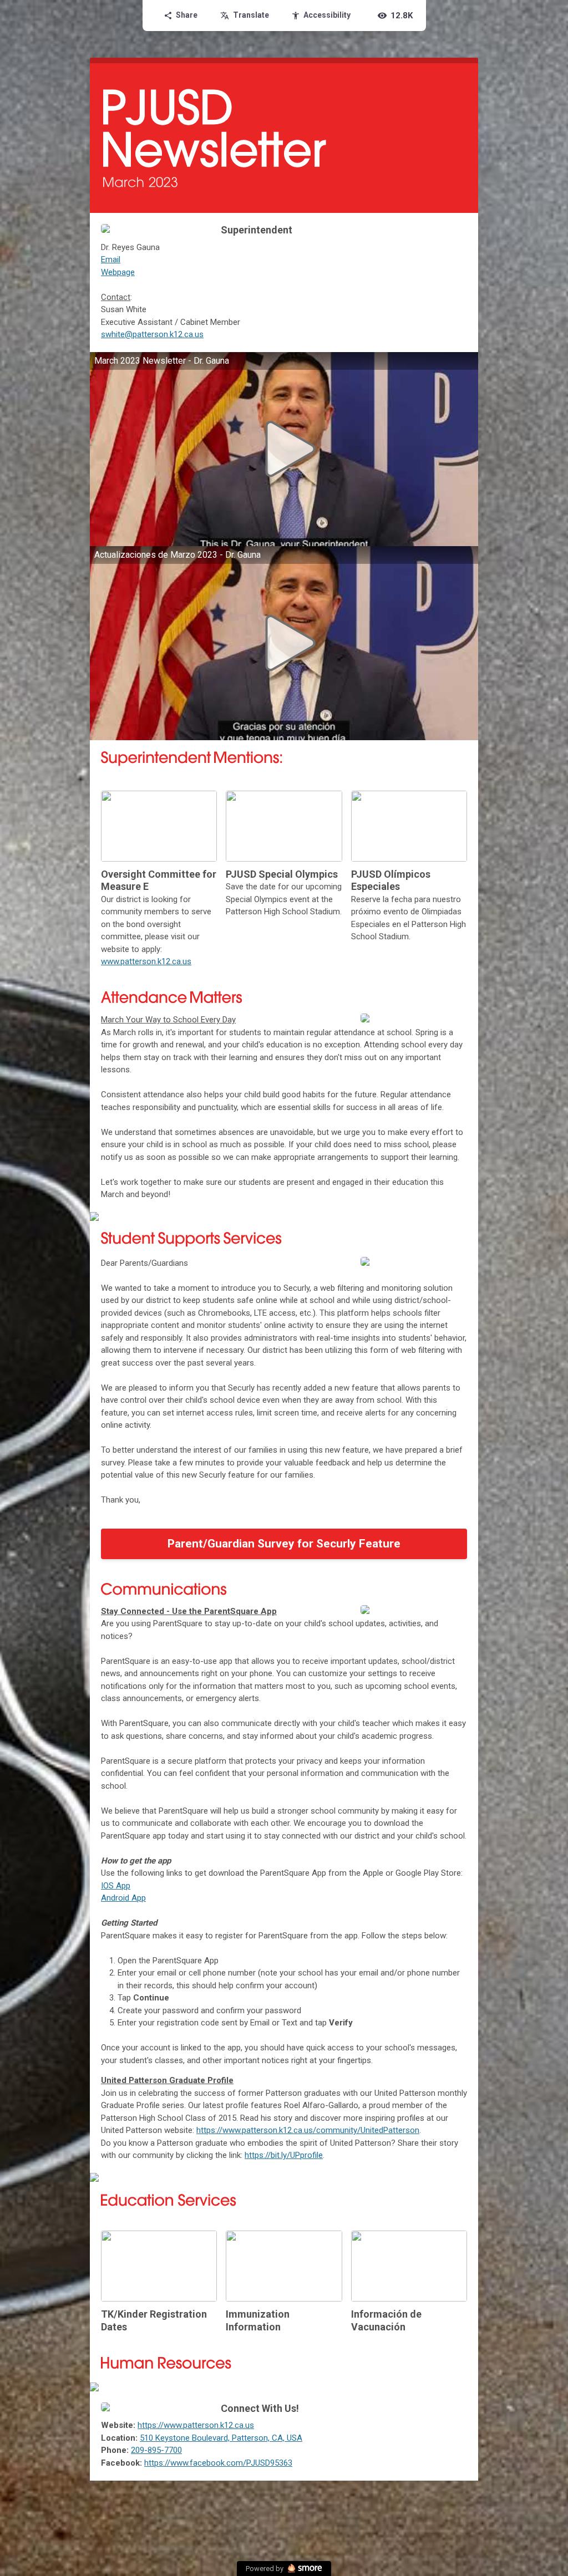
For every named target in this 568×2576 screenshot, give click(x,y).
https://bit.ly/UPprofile (284, 2155)
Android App (123, 1898)
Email (111, 259)
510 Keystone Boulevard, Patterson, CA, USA (221, 2438)
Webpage (118, 272)
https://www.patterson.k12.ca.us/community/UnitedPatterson (308, 2130)
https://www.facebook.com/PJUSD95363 (218, 2463)
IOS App (116, 1886)
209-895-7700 (156, 2450)
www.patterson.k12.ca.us (146, 961)
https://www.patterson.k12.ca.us (196, 2425)
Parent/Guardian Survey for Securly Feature (284, 1544)
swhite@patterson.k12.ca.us (152, 334)
